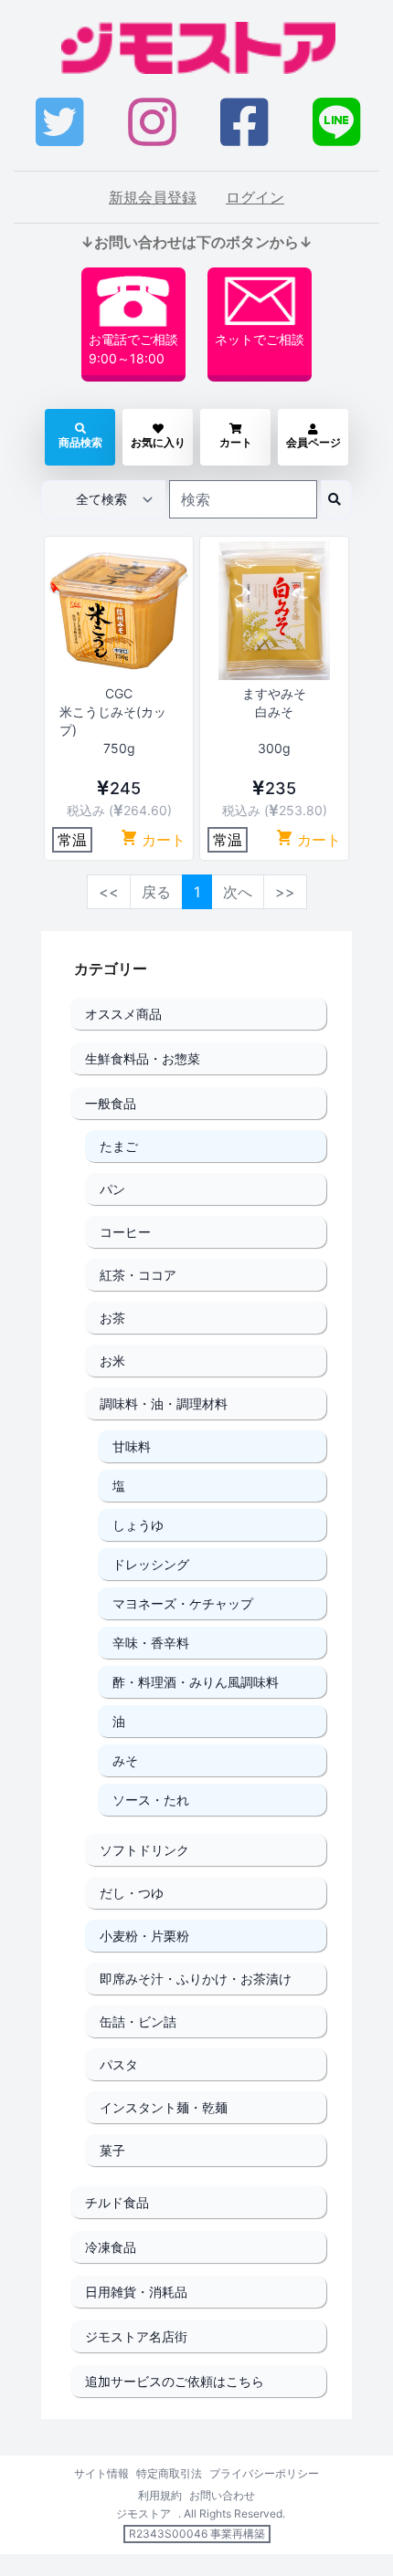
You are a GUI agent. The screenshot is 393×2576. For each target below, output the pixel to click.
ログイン (255, 197)
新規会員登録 (153, 197)
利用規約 (160, 2495)
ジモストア (143, 2513)
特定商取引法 (169, 2473)
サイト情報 (101, 2473)
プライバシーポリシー (264, 2473)
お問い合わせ (222, 2495)
